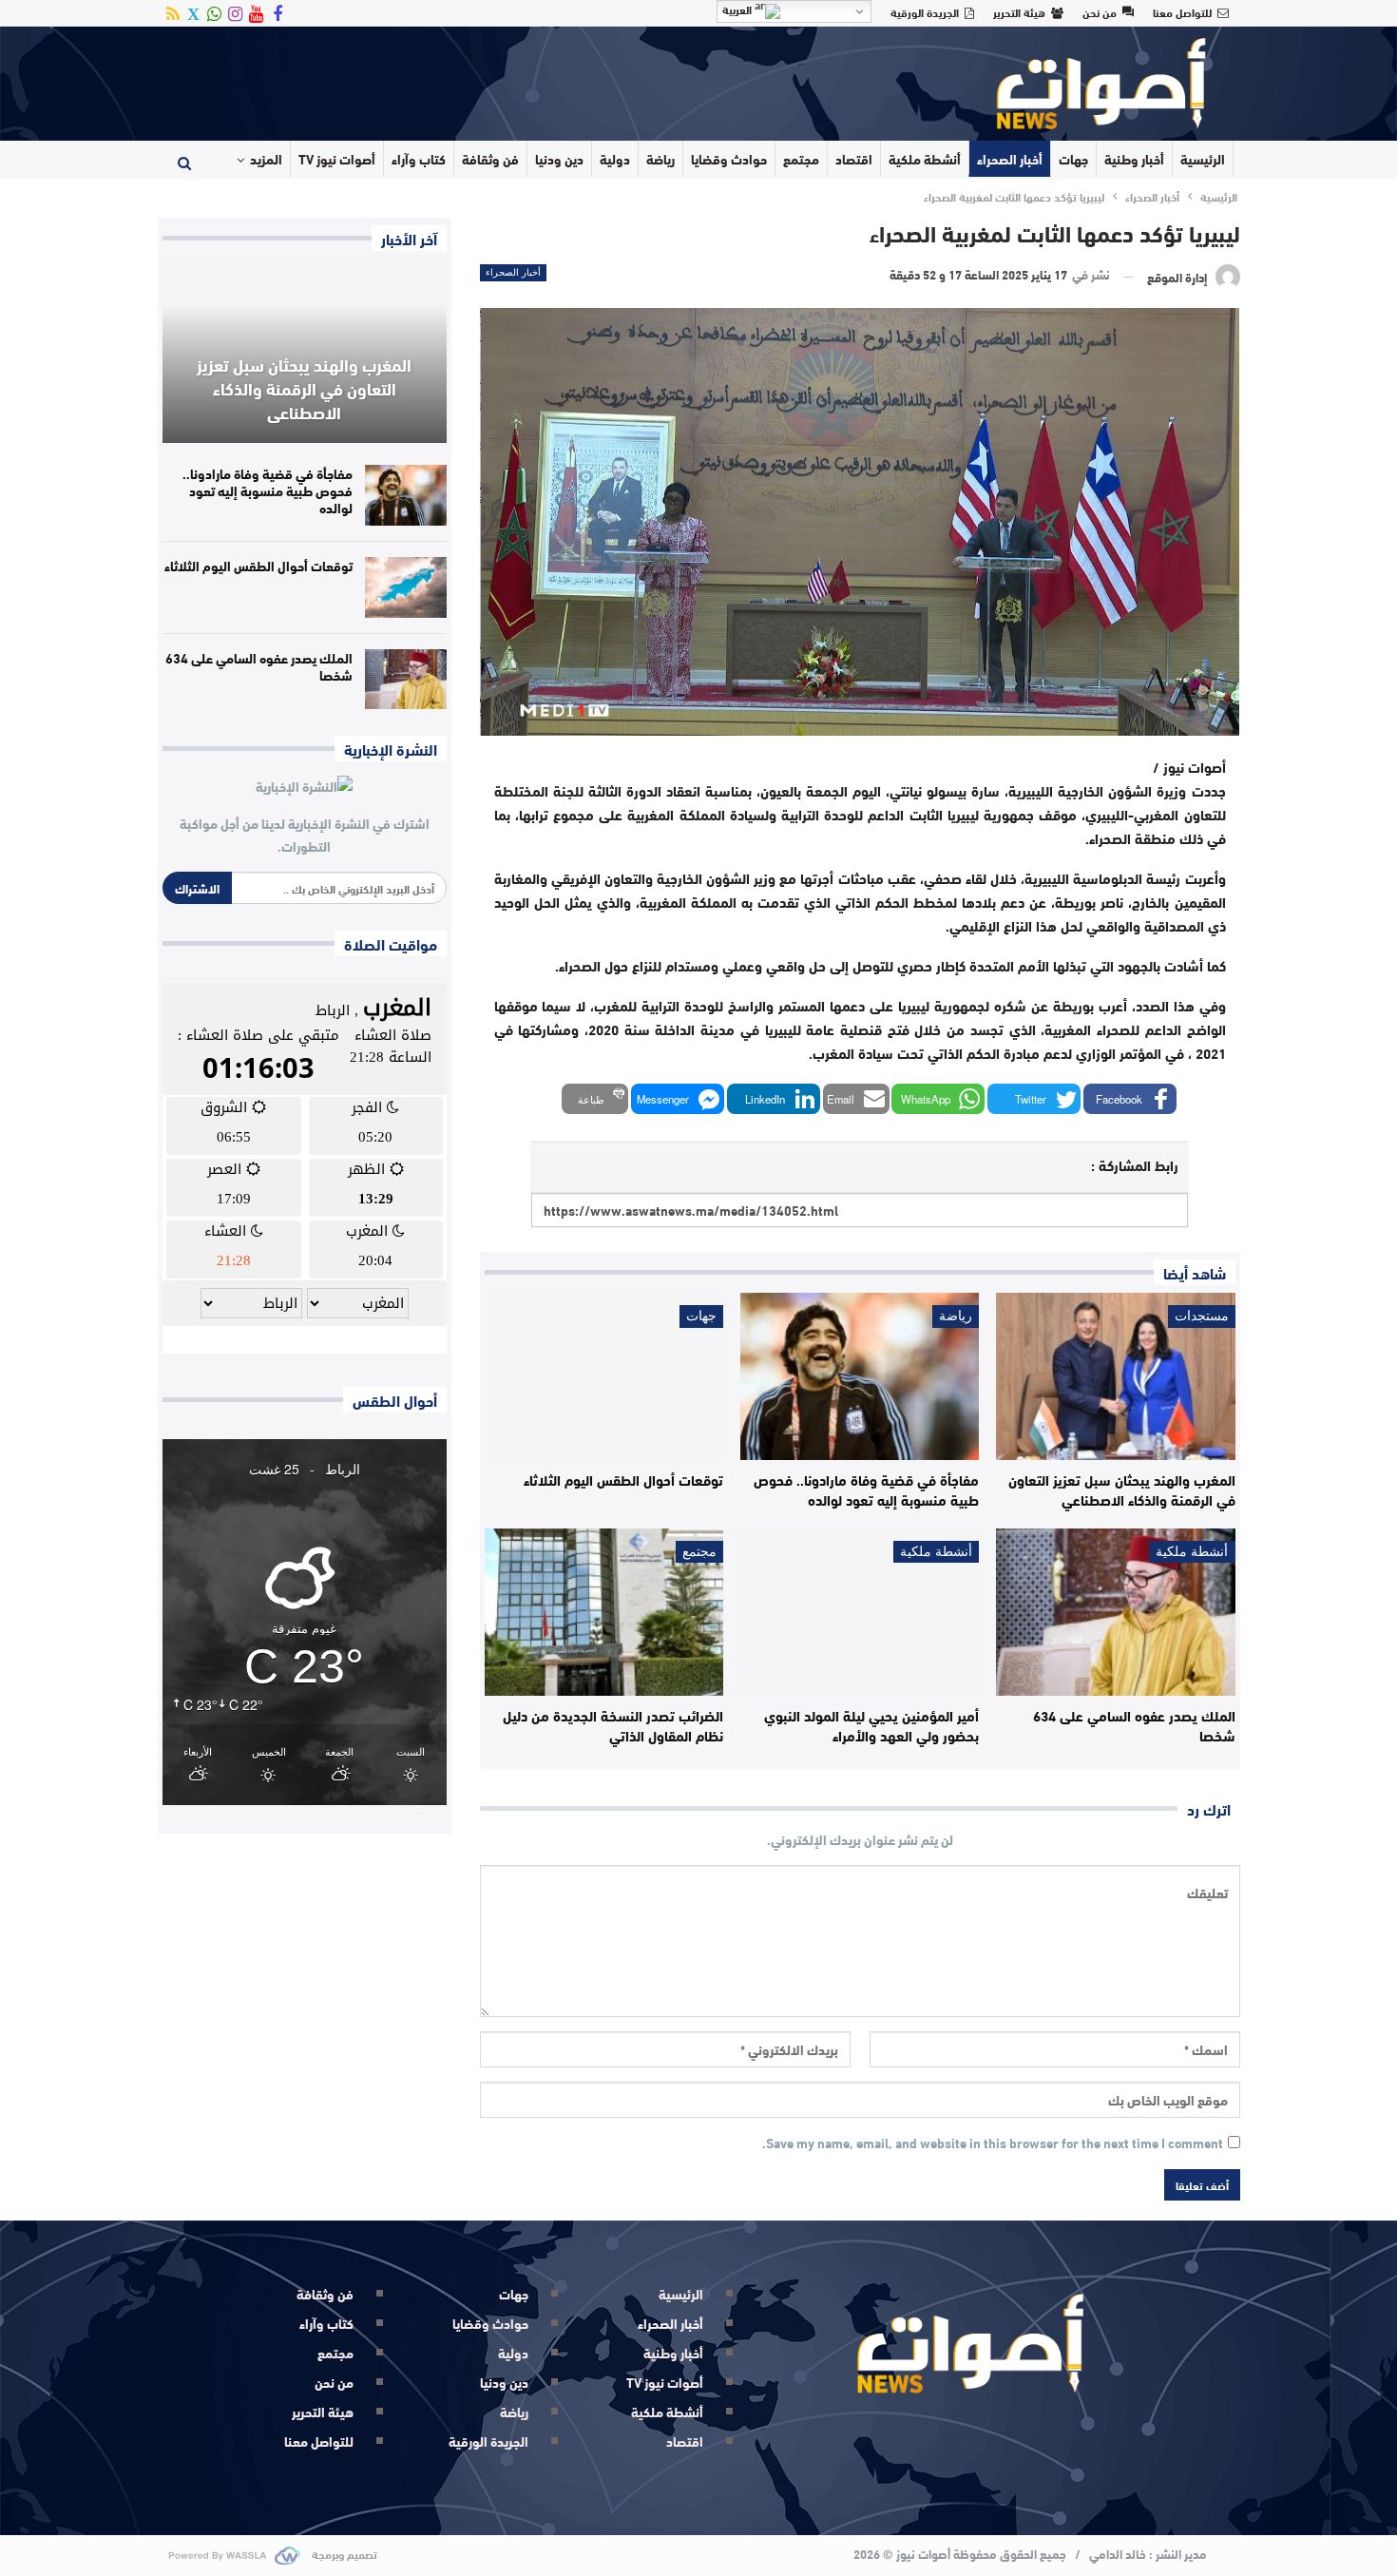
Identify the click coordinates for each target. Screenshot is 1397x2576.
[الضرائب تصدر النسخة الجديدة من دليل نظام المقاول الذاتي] (604, 1612)
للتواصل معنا (1182, 11)
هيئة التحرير (1019, 11)
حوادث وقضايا (729, 159)
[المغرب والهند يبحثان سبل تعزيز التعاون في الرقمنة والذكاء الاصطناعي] (1115, 1376)
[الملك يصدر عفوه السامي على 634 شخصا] (1115, 1612)
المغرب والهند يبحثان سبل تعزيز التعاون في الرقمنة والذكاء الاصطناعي (304, 388)
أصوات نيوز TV (337, 159)
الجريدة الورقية (925, 11)
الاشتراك (197, 888)
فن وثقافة (490, 159)
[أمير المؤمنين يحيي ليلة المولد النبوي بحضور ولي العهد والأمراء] (860, 1612)
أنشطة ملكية (925, 159)
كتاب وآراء (419, 159)
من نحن (1100, 11)
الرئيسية (1203, 159)
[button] (1130, 1099)
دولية (615, 159)
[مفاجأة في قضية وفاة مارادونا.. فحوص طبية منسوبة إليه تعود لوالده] (860, 1376)
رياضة (660, 159)
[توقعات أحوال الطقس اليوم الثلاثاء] (604, 1376)
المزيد (266, 159)
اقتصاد (854, 159)
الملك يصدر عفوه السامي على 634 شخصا (259, 666)
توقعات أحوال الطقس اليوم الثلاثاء (258, 566)
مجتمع (801, 159)
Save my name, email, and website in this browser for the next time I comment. (993, 2143)
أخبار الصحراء (1010, 159)
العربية (738, 10)
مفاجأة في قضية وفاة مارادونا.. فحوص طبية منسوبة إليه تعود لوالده (268, 490)
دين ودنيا (559, 159)
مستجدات (1202, 1316)
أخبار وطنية (1134, 159)
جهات (1073, 159)
